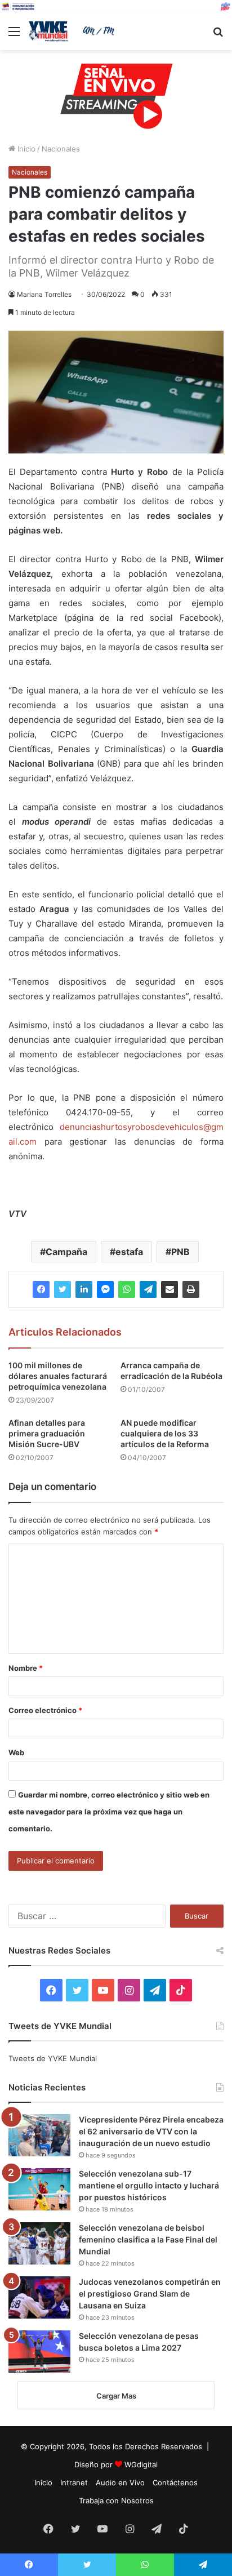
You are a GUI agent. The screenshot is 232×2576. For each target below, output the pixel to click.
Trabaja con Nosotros (116, 2501)
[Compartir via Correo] (169, 1289)
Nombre (26, 1668)
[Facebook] (41, 1289)
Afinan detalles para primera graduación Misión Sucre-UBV (47, 1433)
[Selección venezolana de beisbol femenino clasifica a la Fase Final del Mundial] (39, 2243)
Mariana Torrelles (44, 294)
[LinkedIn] (84, 1289)
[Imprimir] (191, 1289)
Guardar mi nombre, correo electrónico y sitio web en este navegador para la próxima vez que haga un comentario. (109, 1812)
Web (16, 1752)
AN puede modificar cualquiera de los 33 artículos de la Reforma (165, 1433)
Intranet (74, 2482)
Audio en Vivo (120, 2482)
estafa (129, 1252)
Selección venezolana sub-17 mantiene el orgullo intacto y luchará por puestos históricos (149, 2185)
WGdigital (141, 2464)
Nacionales (61, 149)
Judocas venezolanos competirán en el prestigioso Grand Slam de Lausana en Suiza (150, 2294)
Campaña (66, 1252)
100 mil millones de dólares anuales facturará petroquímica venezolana (58, 1376)
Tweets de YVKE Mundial (53, 2058)
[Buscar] (218, 35)
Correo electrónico (45, 1710)
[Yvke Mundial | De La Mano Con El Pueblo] (73, 31)
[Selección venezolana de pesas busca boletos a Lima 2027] (39, 2352)
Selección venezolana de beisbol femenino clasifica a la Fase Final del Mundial (148, 2239)
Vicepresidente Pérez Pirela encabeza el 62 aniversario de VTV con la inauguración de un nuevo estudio (151, 2131)
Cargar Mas (116, 2396)
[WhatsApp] (127, 1289)
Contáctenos (175, 2482)
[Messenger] (105, 1289)
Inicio (25, 149)
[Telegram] (148, 1289)
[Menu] (14, 35)
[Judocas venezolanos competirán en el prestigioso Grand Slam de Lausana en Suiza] (39, 2297)
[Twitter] (63, 1289)
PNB (180, 1252)
